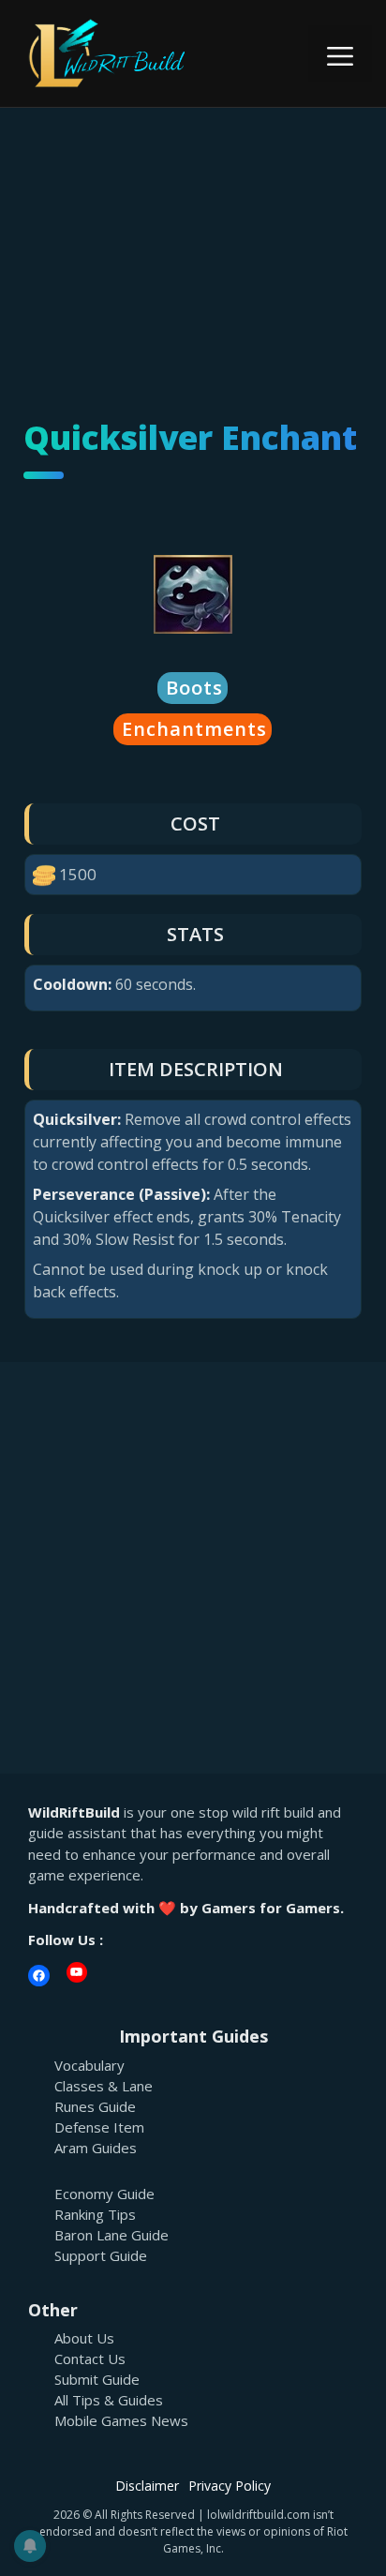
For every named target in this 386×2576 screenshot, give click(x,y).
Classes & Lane (104, 2086)
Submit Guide (97, 2379)
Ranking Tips (95, 2214)
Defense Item (99, 2127)
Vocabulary (89, 2065)
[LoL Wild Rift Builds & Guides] (131, 52)
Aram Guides (96, 2148)
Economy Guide (104, 2194)
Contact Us (90, 2359)
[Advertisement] (193, 242)
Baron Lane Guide (111, 2235)
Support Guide (101, 2255)
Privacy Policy (230, 2486)
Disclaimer (147, 2486)
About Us (84, 2338)
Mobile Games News (121, 2420)
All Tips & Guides (109, 2400)
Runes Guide (95, 2106)
